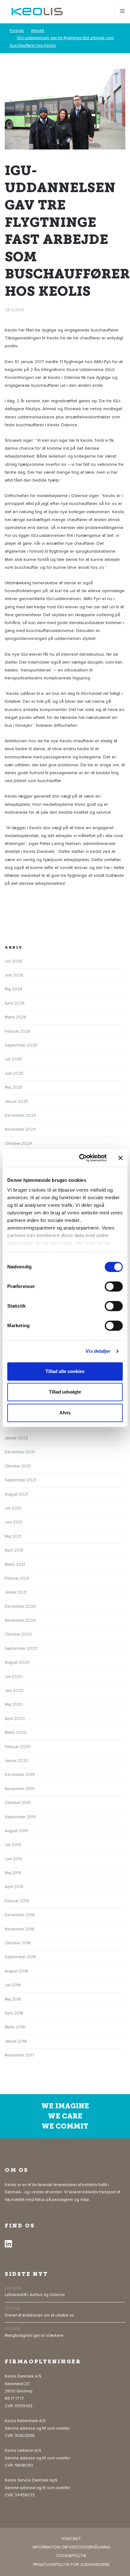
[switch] (114, 1286)
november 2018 (20, 1929)
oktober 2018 (18, 1943)
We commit (65, 2126)
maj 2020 (14, 1704)
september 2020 (21, 1649)
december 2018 (20, 1915)
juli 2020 (14, 1677)
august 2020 (17, 1662)
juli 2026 (13, 961)
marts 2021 (15, 1564)
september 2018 (20, 1957)
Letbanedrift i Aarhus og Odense (35, 2295)
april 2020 (15, 1719)
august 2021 (16, 1494)
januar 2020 (17, 1761)
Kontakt (71, 2539)
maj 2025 (14, 1087)
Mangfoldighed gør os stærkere (34, 2336)
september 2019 (20, 1817)
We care (65, 2116)
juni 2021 (13, 1522)
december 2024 (20, 1115)
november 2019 (20, 1789)
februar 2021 (17, 1578)
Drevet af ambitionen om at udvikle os (39, 2315)
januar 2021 (16, 1592)
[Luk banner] (121, 1158)
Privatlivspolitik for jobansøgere (71, 2565)
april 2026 (15, 1003)
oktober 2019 (18, 1803)
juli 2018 (13, 1985)
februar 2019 (17, 1901)
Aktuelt (38, 31)
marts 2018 (15, 2027)
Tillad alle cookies (65, 1371)
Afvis (65, 1413)
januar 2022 (16, 1438)
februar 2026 (18, 1031)
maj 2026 (14, 989)
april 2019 (14, 1887)
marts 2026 (15, 1017)
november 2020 (20, 1620)
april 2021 (14, 1550)
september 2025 (21, 1045)
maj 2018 (13, 1999)
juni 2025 (14, 1073)
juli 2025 (13, 1059)
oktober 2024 (18, 1144)
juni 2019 (13, 1859)
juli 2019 (13, 1845)
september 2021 (20, 1480)
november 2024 (20, 1129)
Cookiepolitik (71, 2556)
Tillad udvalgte (65, 1392)
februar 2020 (18, 1747)
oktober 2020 (18, 1634)
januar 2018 (16, 2041)
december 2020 (21, 1607)
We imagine (65, 2106)
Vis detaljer (98, 1351)
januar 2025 (16, 1102)
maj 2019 (13, 1873)
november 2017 (20, 2055)
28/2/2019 (14, 310)
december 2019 (20, 1775)
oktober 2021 (18, 1466)
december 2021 (20, 1452)
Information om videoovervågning (71, 2547)
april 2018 (14, 2013)
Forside (17, 31)
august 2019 (16, 1831)
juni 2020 (14, 1691)
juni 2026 (14, 975)
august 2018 (16, 1971)
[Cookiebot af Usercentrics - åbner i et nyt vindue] (80, 1158)
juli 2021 (13, 1508)
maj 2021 (13, 1536)
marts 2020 (16, 1733)
